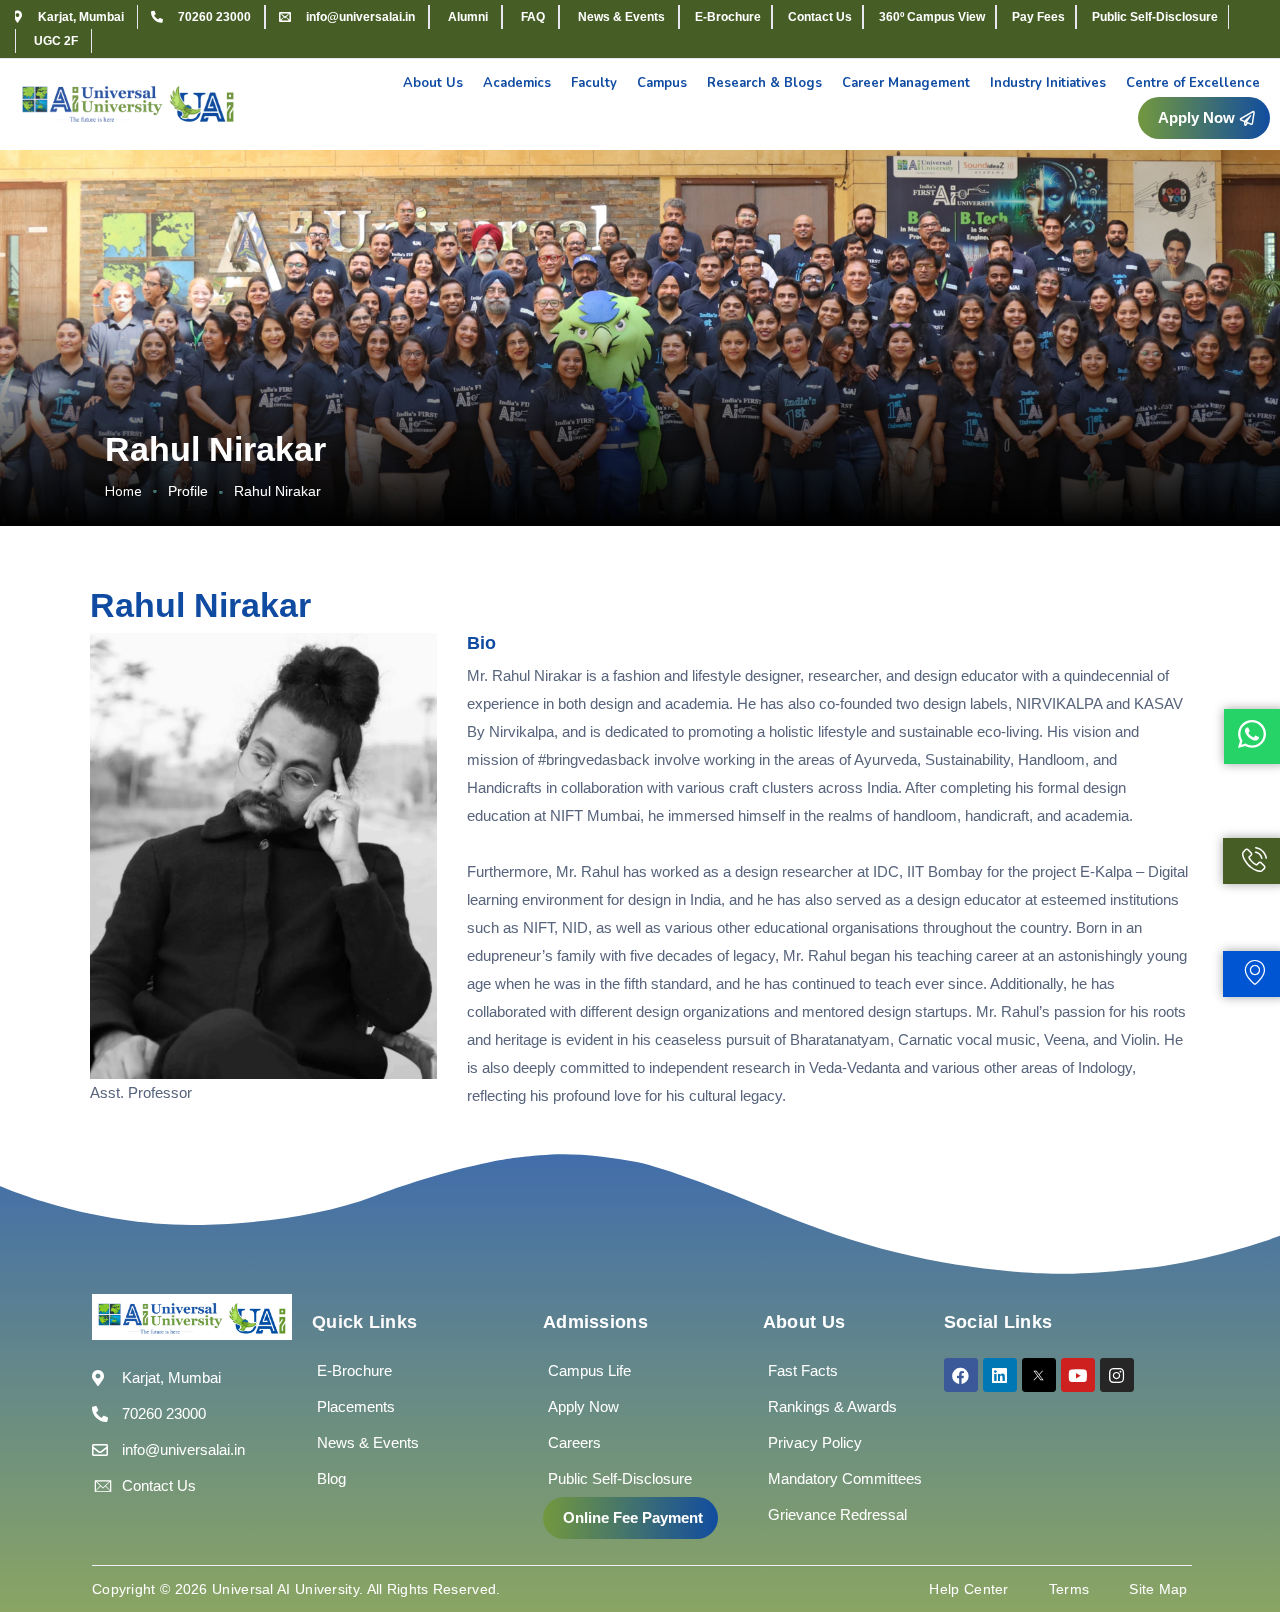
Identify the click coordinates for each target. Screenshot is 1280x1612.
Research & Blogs (764, 83)
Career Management (906, 83)
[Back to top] (1235, 1537)
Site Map (1158, 1589)
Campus (662, 83)
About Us (433, 83)
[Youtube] (1078, 1375)
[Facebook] (961, 1375)
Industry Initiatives (1048, 83)
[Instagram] (1117, 1375)
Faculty (594, 83)
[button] (630, 1518)
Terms (1069, 1589)
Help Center (968, 1589)
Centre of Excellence (1193, 83)
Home (123, 491)
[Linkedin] (1000, 1375)
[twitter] (1039, 1375)
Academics (517, 83)
